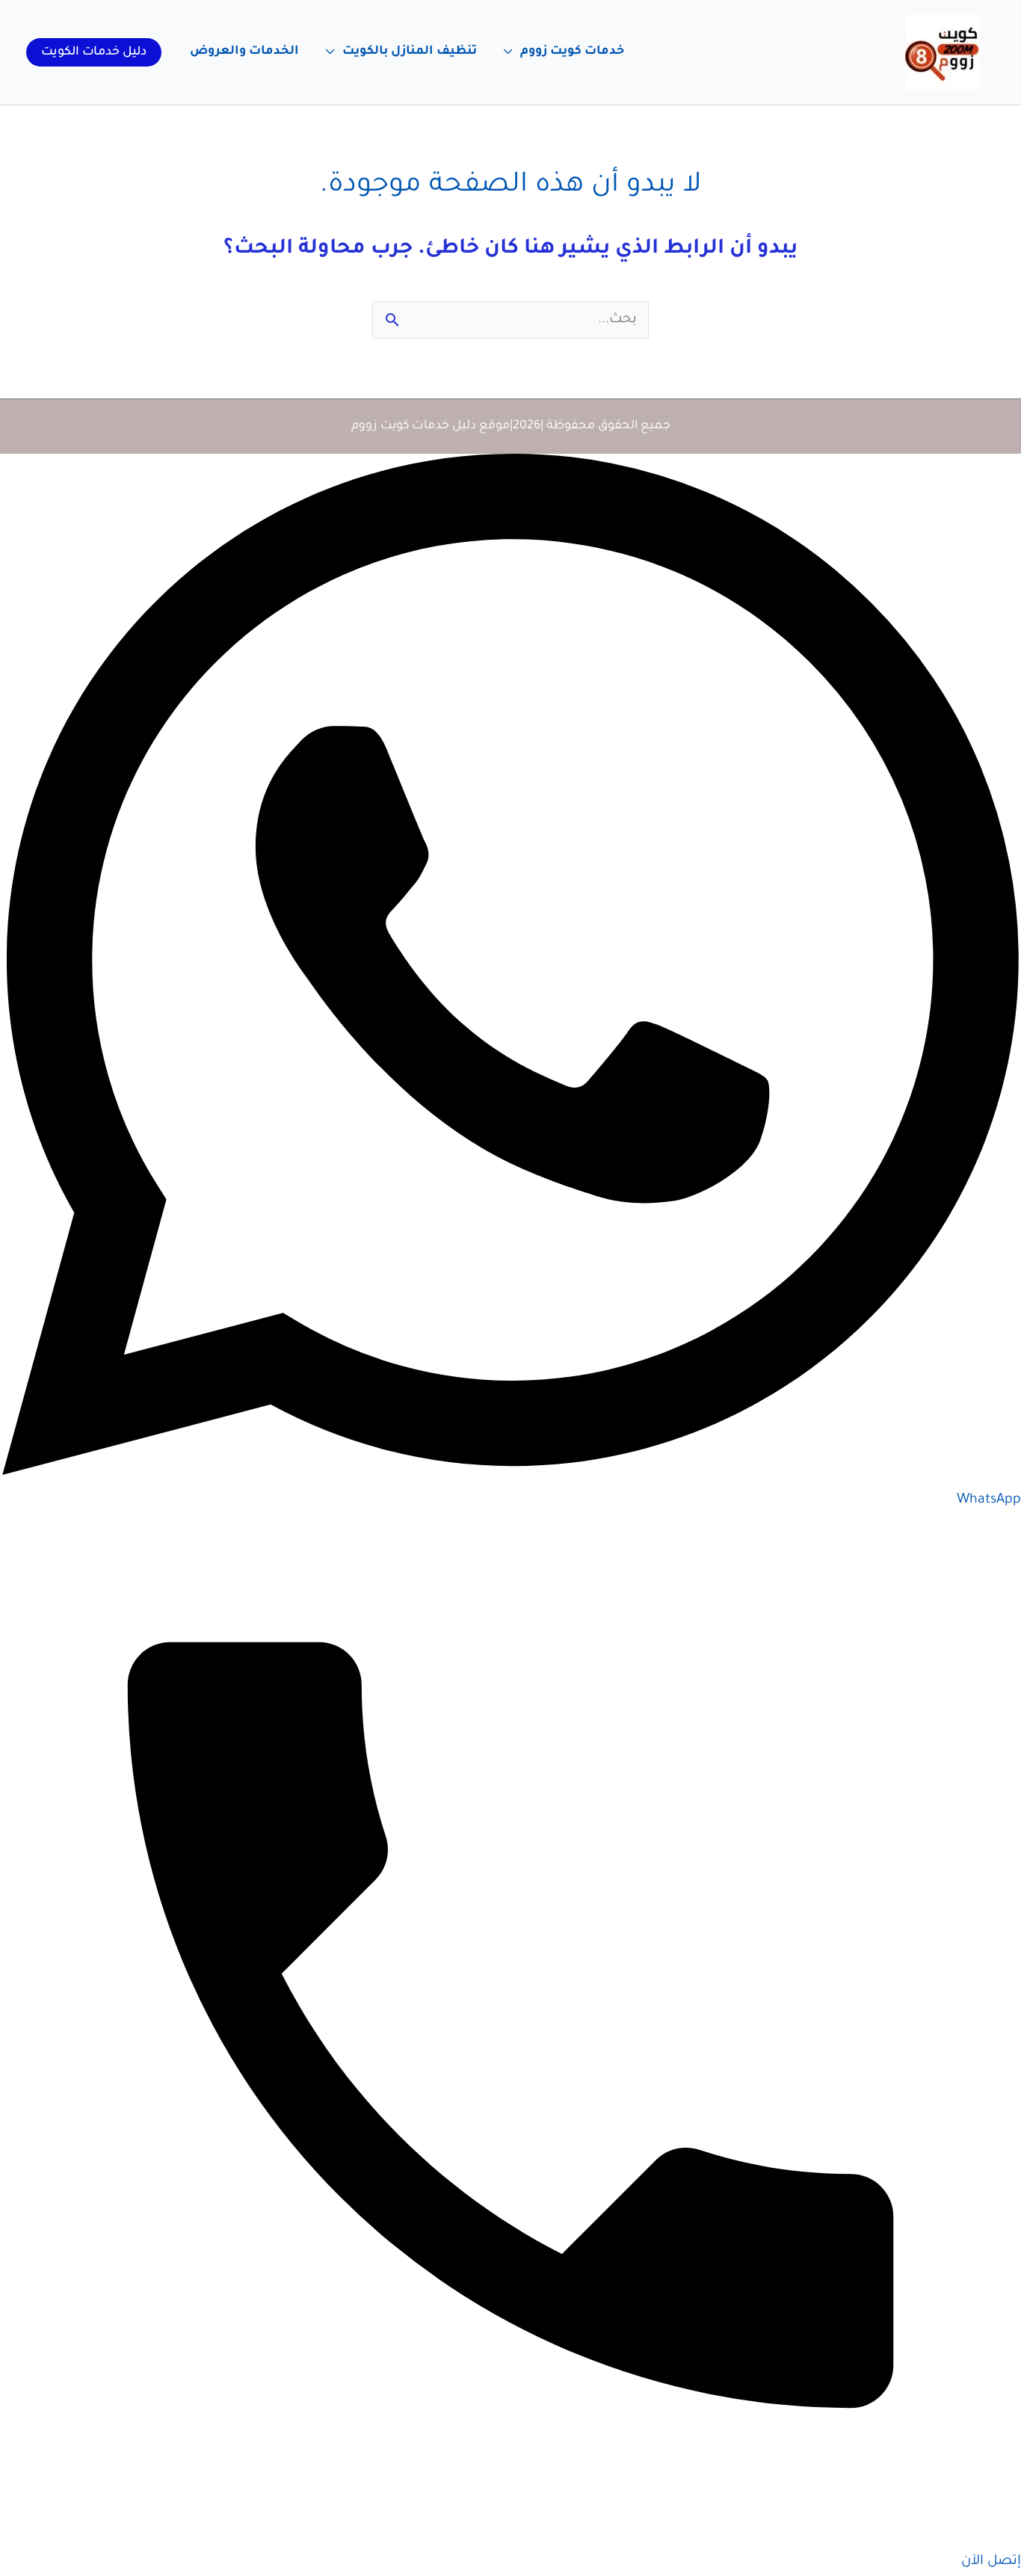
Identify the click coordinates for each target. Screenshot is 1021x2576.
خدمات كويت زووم (572, 52)
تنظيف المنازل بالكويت (410, 52)
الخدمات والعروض (244, 52)
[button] (94, 52)
